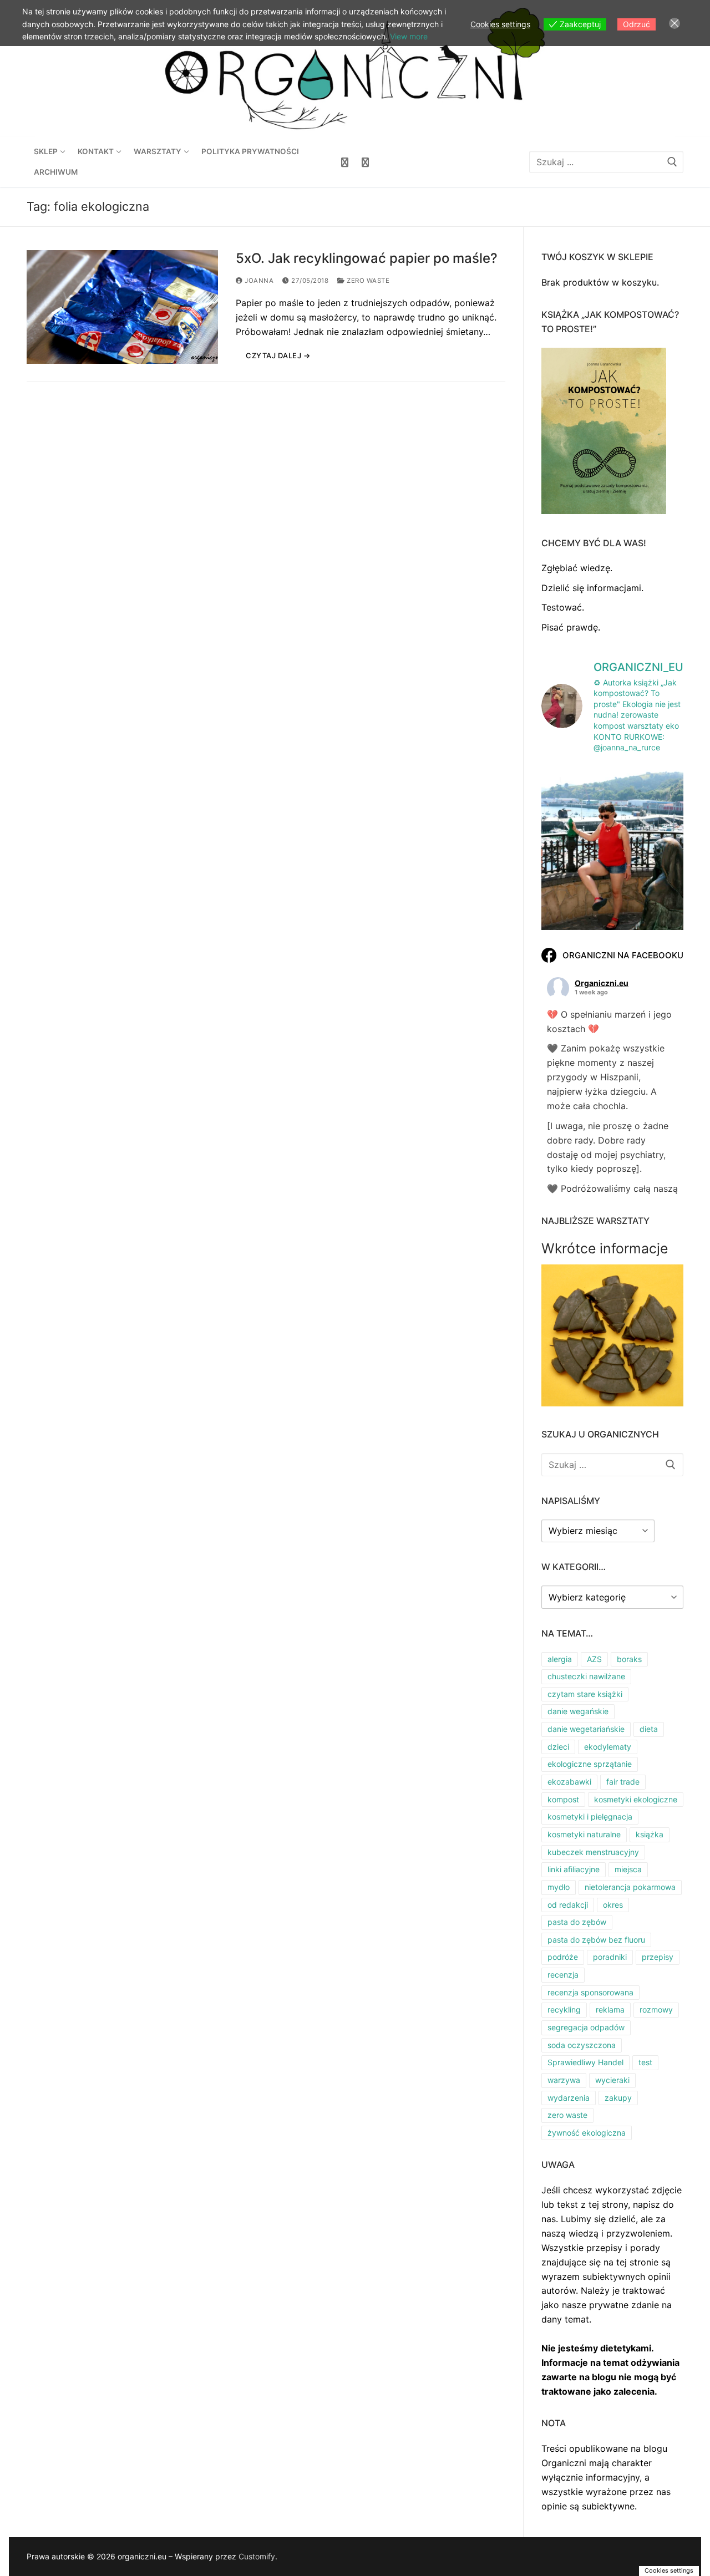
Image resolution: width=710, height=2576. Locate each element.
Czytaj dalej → (278, 355)
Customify (257, 2556)
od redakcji (568, 1905)
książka (650, 1834)
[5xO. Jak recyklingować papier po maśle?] (122, 307)
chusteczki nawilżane (586, 1676)
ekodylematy (608, 1747)
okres (613, 1905)
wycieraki (612, 2080)
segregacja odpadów (586, 2027)
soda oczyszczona (582, 2045)
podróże (563, 1957)
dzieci (558, 1747)
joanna (258, 281)
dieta (649, 1729)
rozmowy (656, 2010)
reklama (610, 2010)
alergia (560, 1659)
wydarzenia (569, 2098)
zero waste (367, 281)
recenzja (563, 1975)
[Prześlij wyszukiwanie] (672, 162)
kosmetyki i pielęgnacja (590, 1817)
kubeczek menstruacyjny (593, 1852)
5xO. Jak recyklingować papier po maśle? (367, 258)
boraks (629, 1659)
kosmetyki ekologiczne (636, 1799)
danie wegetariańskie (586, 1729)
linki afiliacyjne (574, 1869)
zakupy (618, 2098)
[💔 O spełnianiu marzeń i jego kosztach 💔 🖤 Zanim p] (612, 855)
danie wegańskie (578, 1711)
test (645, 2062)
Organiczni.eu (602, 983)
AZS (594, 1659)
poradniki (610, 1957)
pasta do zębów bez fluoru (596, 1940)
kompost (563, 1799)
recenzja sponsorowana (590, 1992)
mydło (559, 1887)
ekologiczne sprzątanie (590, 1764)
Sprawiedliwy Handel (585, 2062)
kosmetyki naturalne (584, 1834)
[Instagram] (365, 162)
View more (409, 36)
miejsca (628, 1869)
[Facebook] (345, 162)
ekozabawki (569, 1782)
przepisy (658, 1957)
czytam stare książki (585, 1694)
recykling (564, 2010)
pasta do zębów (577, 1922)
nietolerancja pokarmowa (630, 1887)
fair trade (623, 1782)
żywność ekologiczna (587, 2133)
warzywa (564, 2080)
